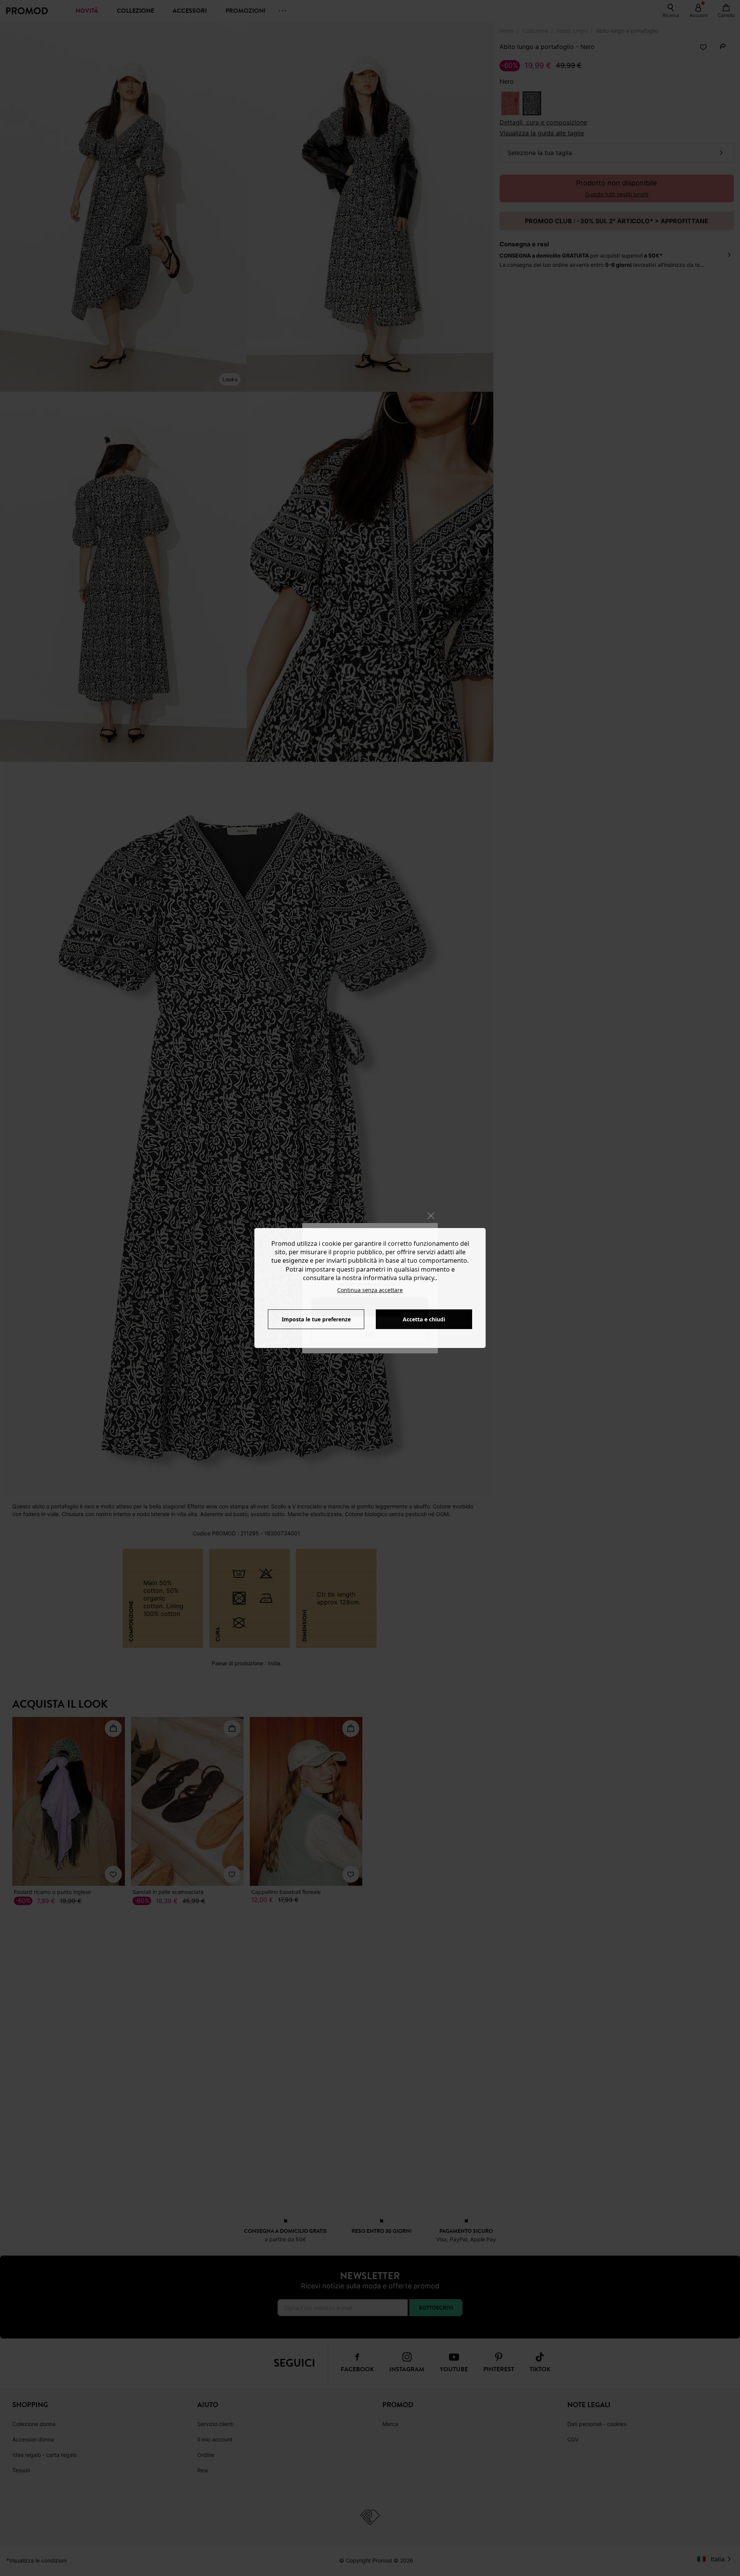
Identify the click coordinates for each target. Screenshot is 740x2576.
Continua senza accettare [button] (370, 1290)
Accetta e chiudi (424, 1319)
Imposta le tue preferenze (316, 1319)
